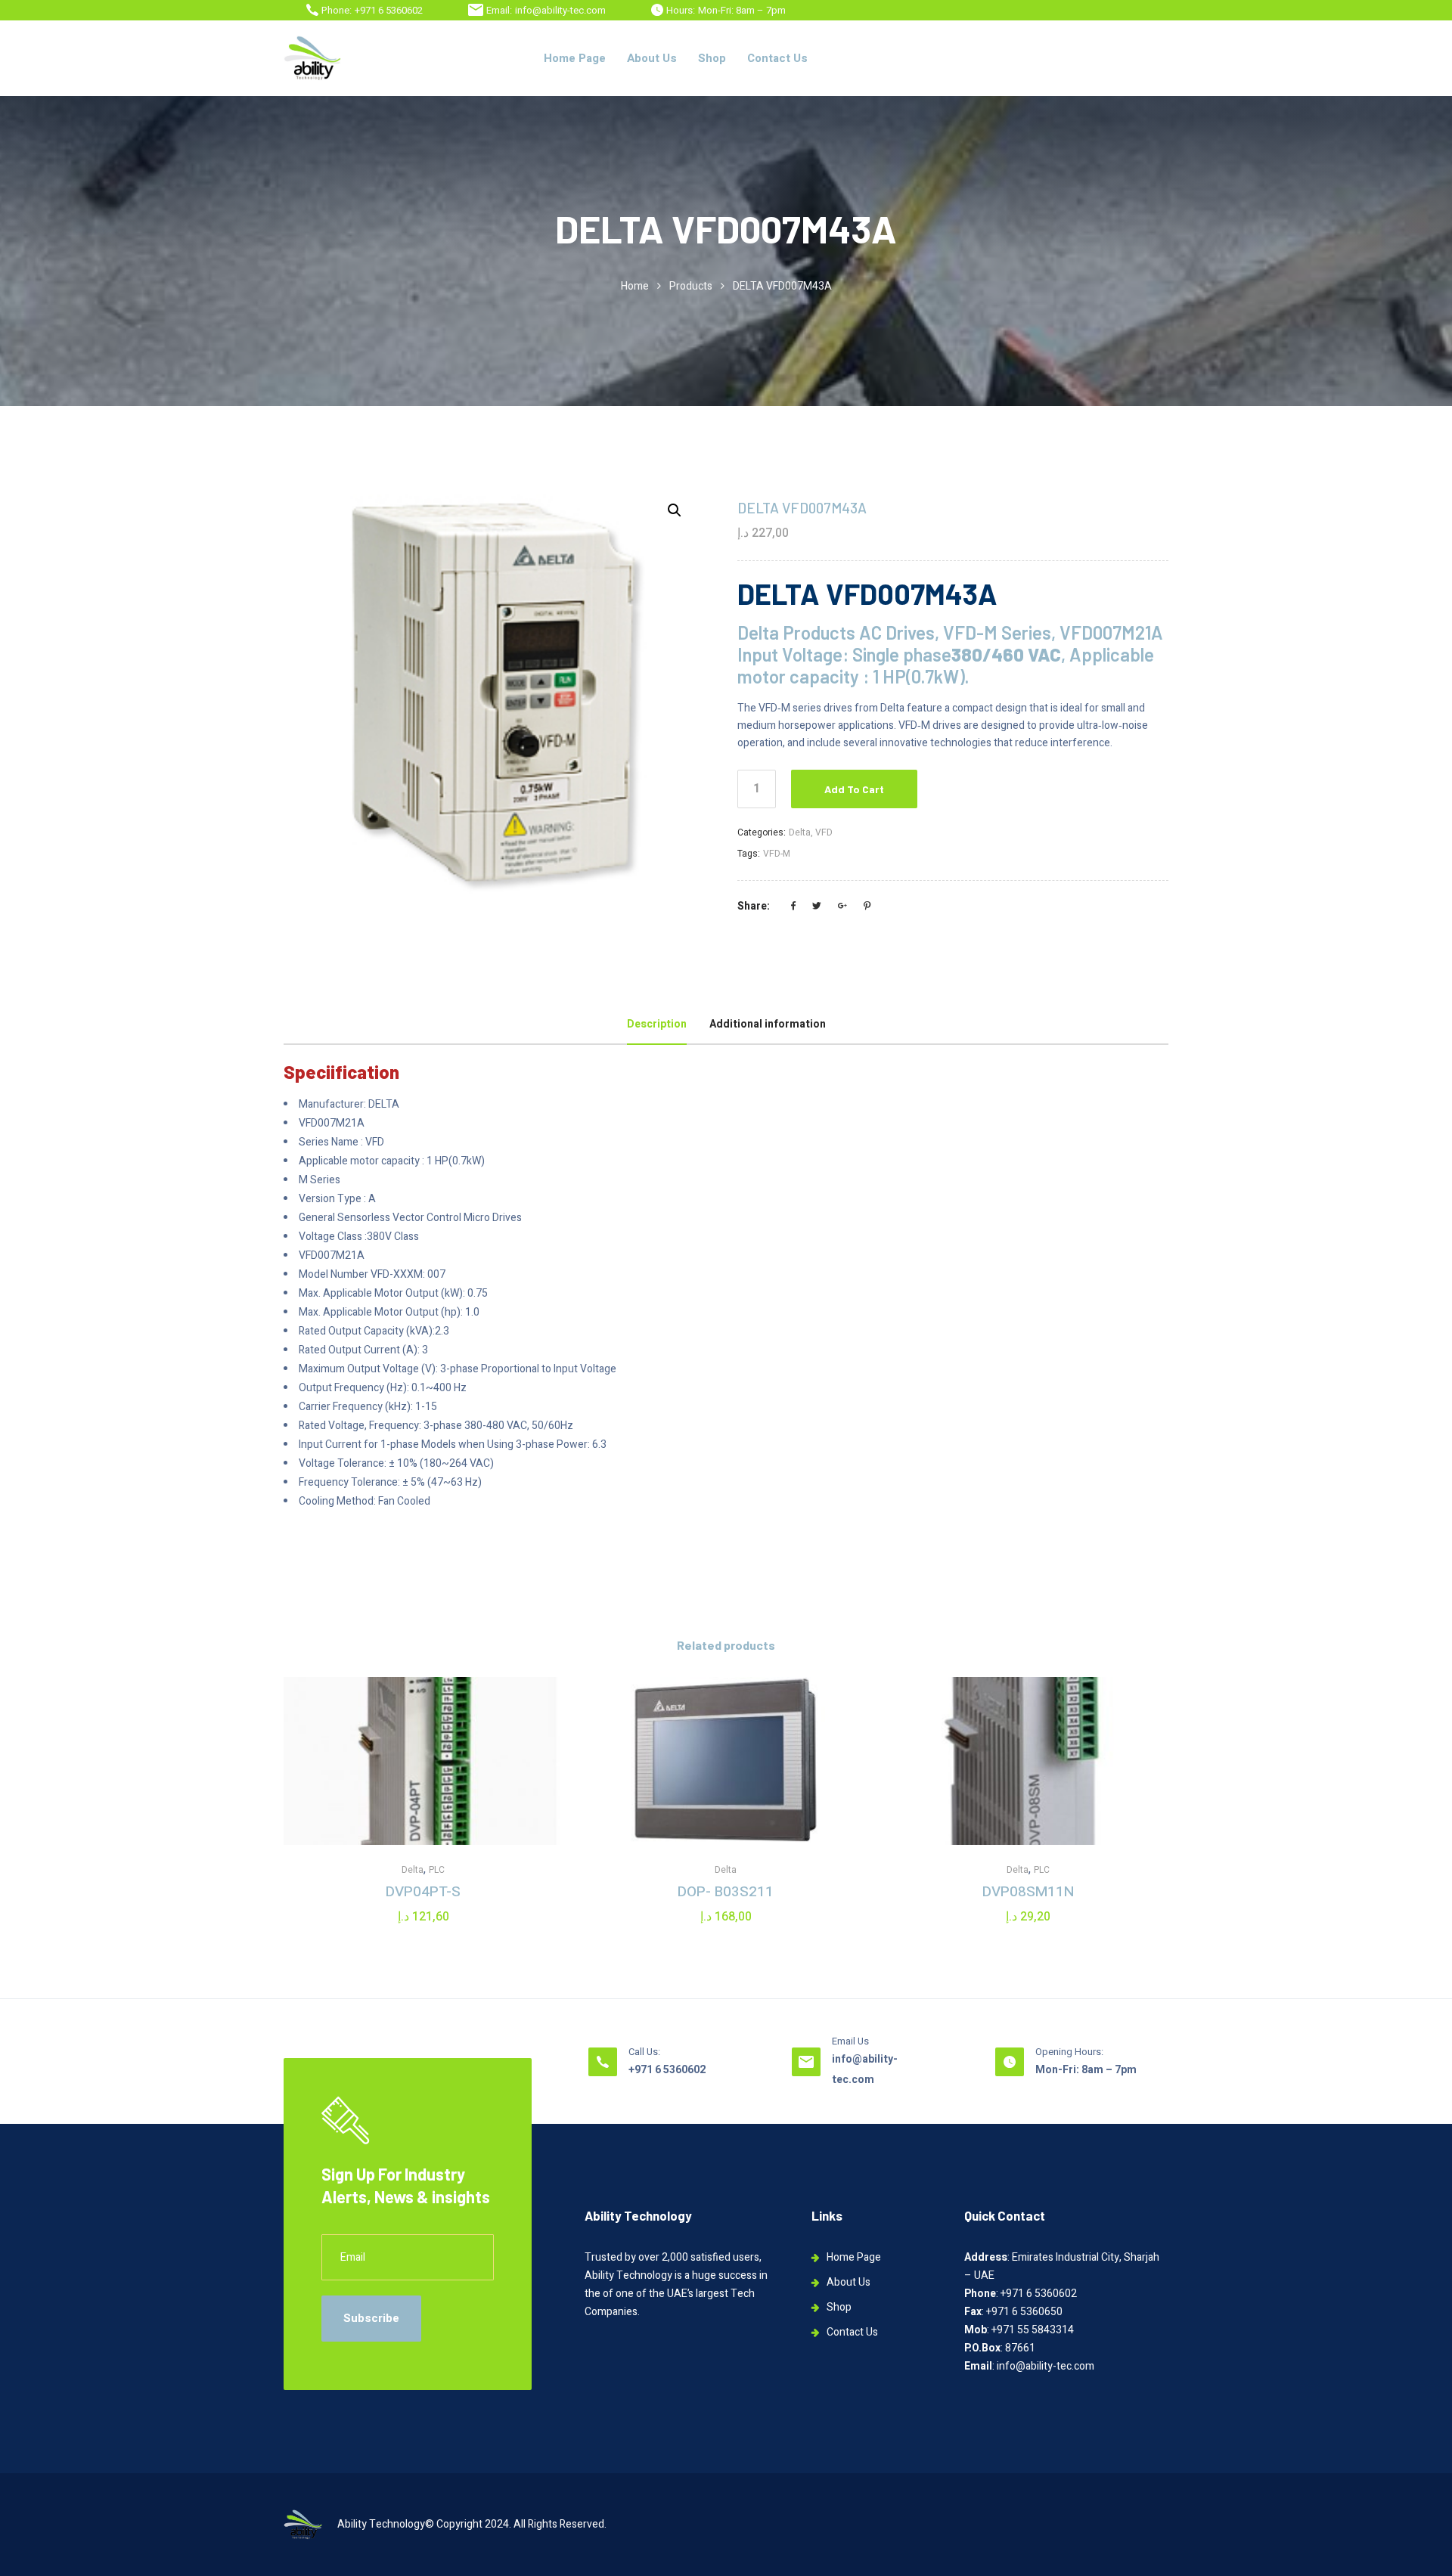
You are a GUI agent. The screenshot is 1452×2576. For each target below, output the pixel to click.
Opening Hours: (1069, 2052)
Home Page (575, 58)
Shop (712, 58)
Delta (800, 832)
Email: (499, 10)
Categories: (762, 832)
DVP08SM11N (1028, 1892)
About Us (652, 58)
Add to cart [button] (423, 1803)
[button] (675, 510)
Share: (754, 906)
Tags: (749, 854)
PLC (437, 1870)
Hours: (681, 10)
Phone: (337, 10)
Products (691, 286)
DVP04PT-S (423, 1892)
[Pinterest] (867, 907)
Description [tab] (657, 1024)
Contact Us (777, 58)
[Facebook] (793, 907)
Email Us (850, 2041)
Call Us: (644, 2052)
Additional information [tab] (768, 1024)
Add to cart (854, 789)
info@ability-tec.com (560, 10)
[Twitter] (817, 907)
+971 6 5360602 (389, 10)
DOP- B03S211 (726, 1892)
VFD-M (777, 854)
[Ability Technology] (312, 58)
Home (635, 286)
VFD (824, 832)
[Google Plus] (842, 907)
